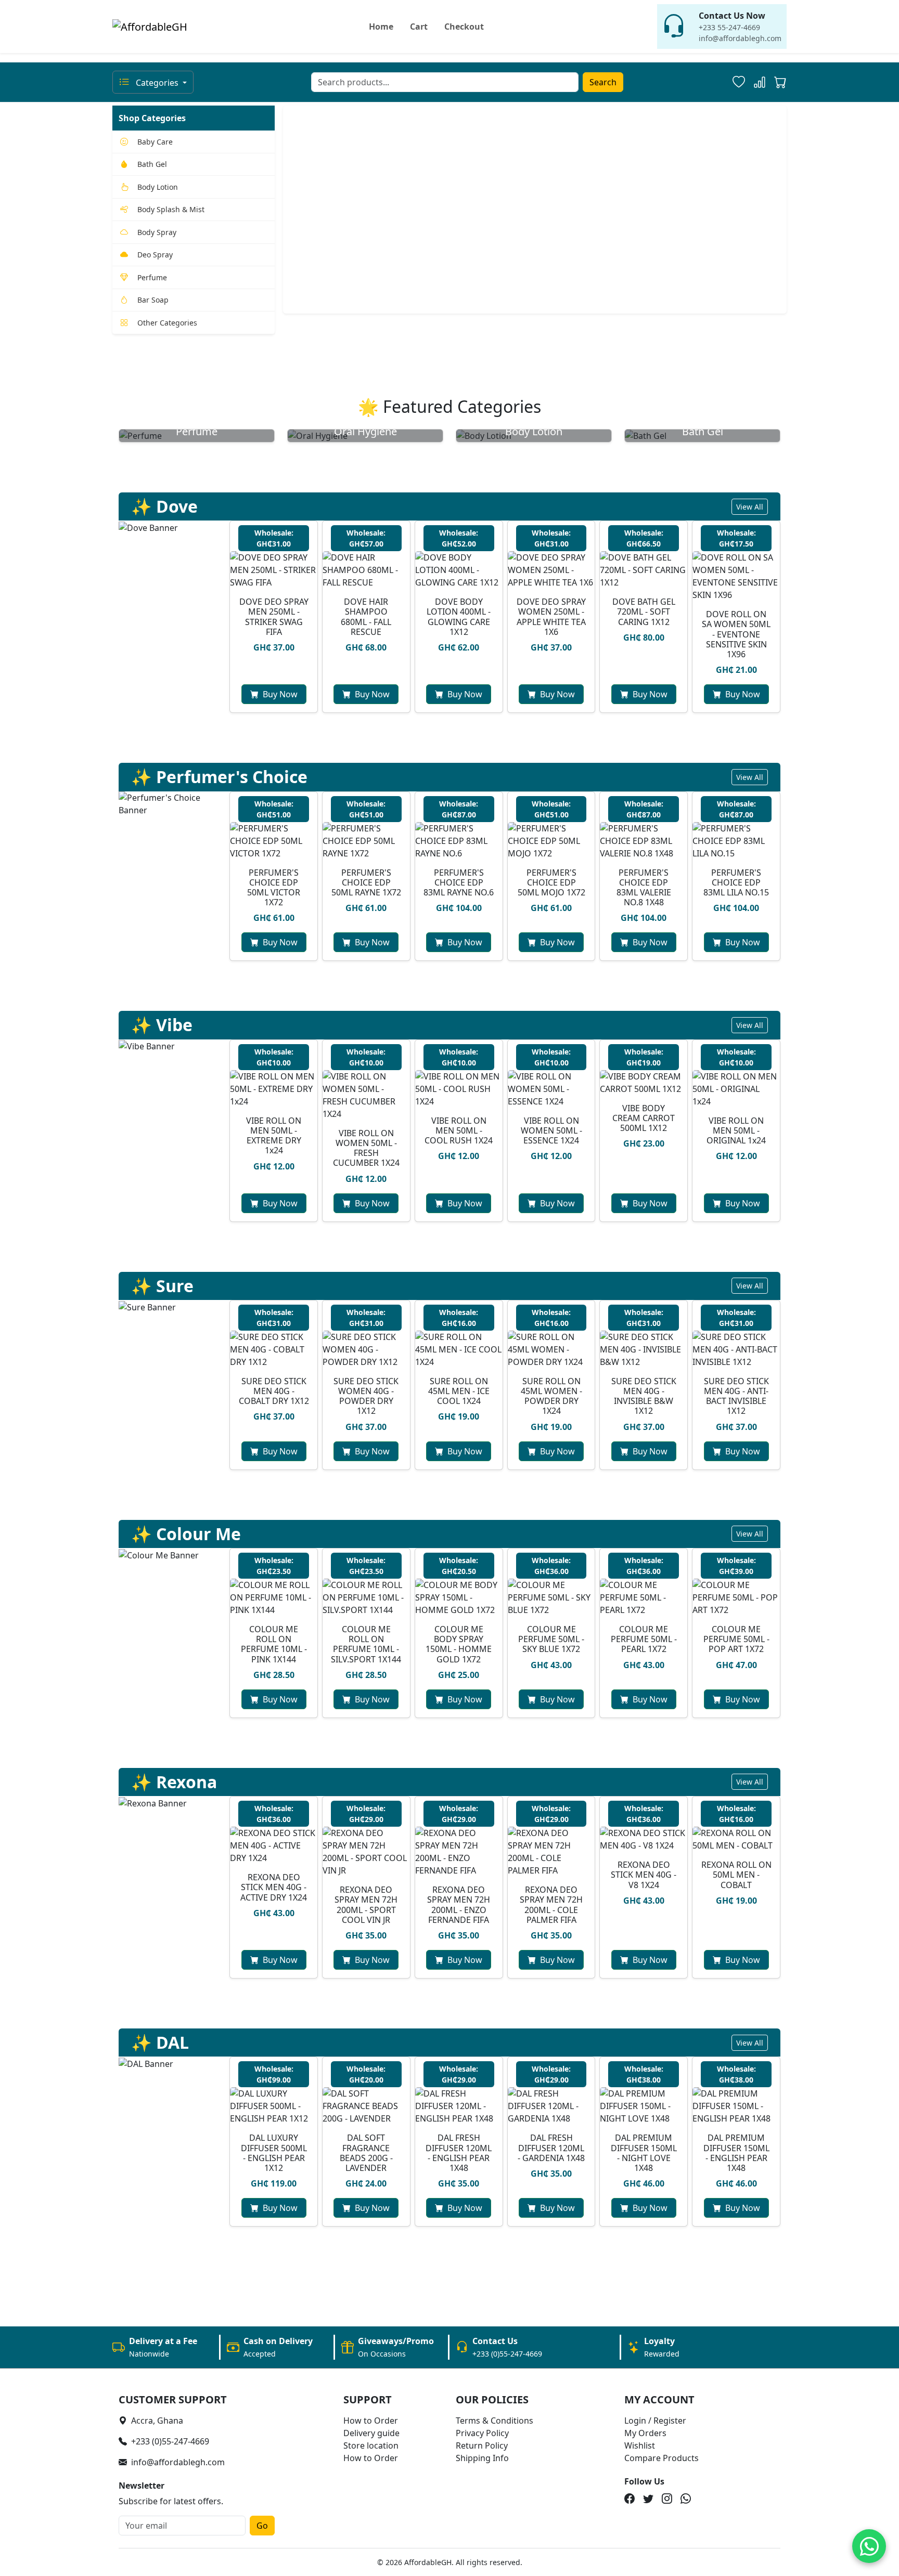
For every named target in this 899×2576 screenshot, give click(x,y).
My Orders (645, 2433)
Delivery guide (371, 2433)
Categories (157, 83)
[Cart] (780, 84)
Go (262, 2526)
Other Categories (167, 323)
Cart (419, 27)
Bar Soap (153, 300)
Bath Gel (152, 164)
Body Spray (157, 232)
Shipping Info (482, 2458)
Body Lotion (158, 187)
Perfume (152, 277)
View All (750, 507)
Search (603, 82)
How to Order (371, 2421)
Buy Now (280, 694)
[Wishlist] (739, 82)
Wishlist (640, 2445)
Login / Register (655, 2421)
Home (381, 27)
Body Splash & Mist (171, 209)
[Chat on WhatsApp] (869, 2546)
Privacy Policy (482, 2433)
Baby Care (155, 142)
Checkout (464, 27)
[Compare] (760, 82)
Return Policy (482, 2445)
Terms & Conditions (495, 2421)
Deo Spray (155, 255)
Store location (371, 2445)
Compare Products (662, 2458)
